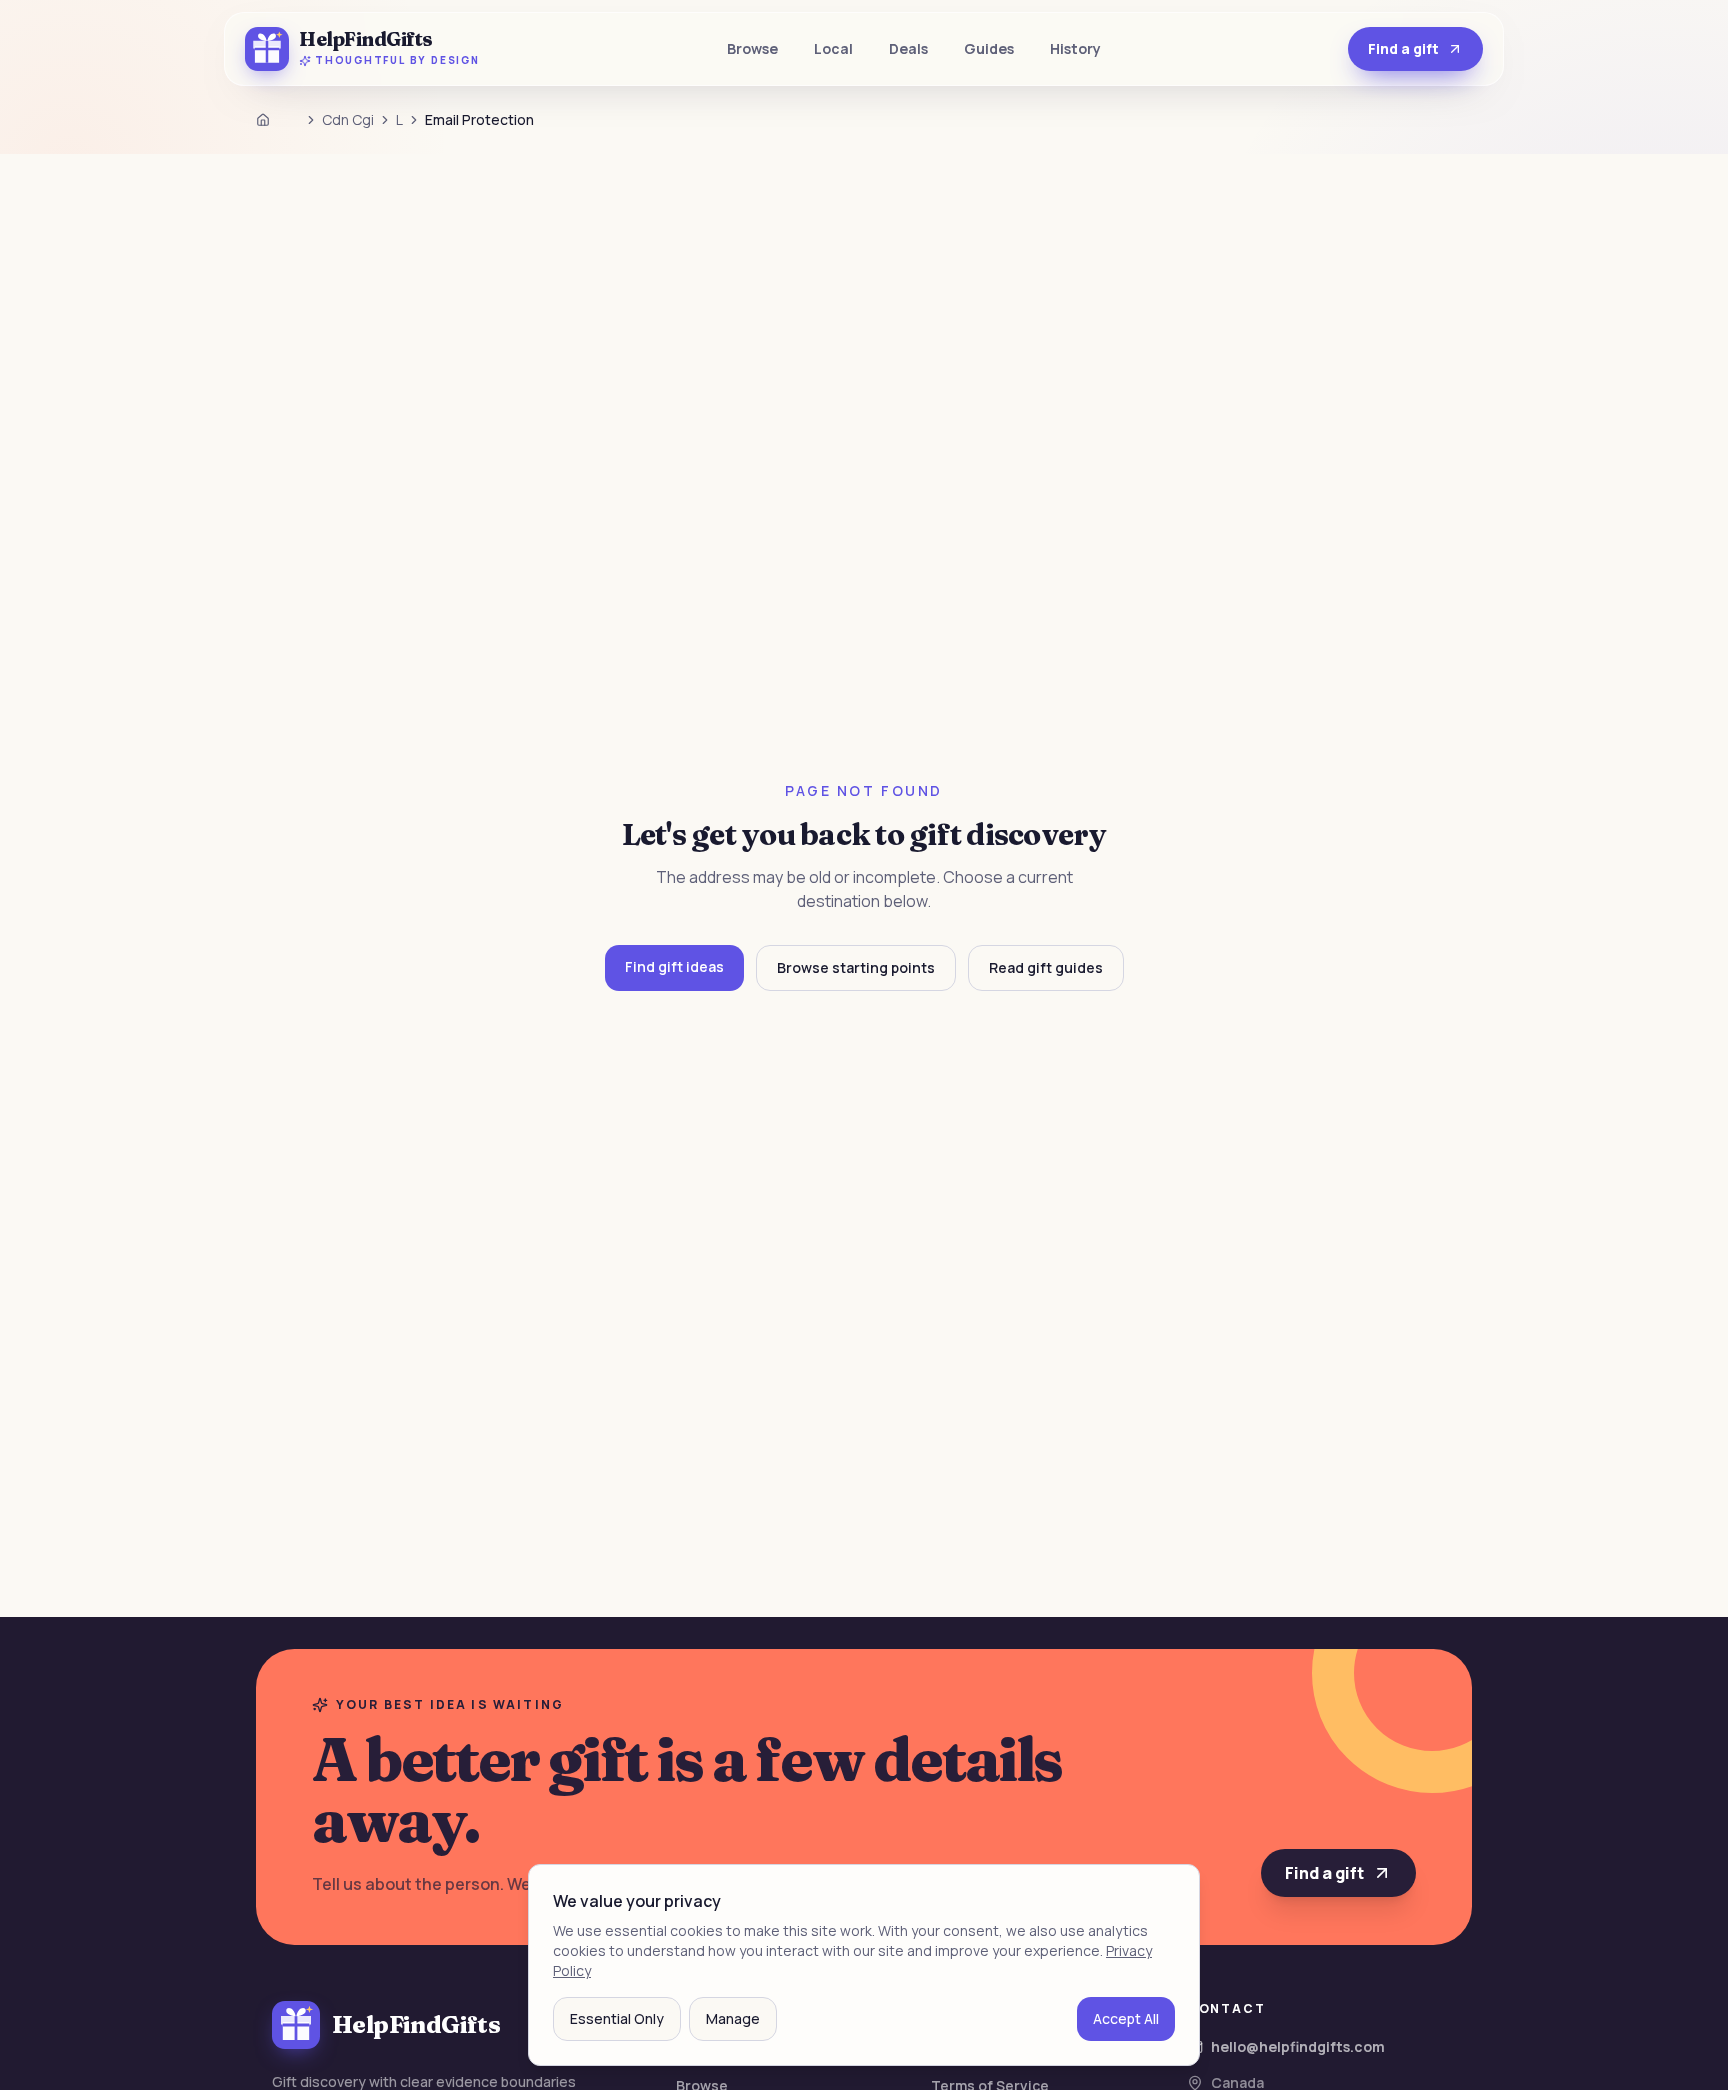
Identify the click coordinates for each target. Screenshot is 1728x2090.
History (1075, 48)
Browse (752, 48)
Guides (989, 48)
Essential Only (617, 2018)
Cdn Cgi (348, 119)
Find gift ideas (674, 966)
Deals (908, 48)
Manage (733, 2018)
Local (833, 48)
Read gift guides (1046, 967)
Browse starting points (856, 967)
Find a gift (1403, 48)
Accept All (1126, 2018)
